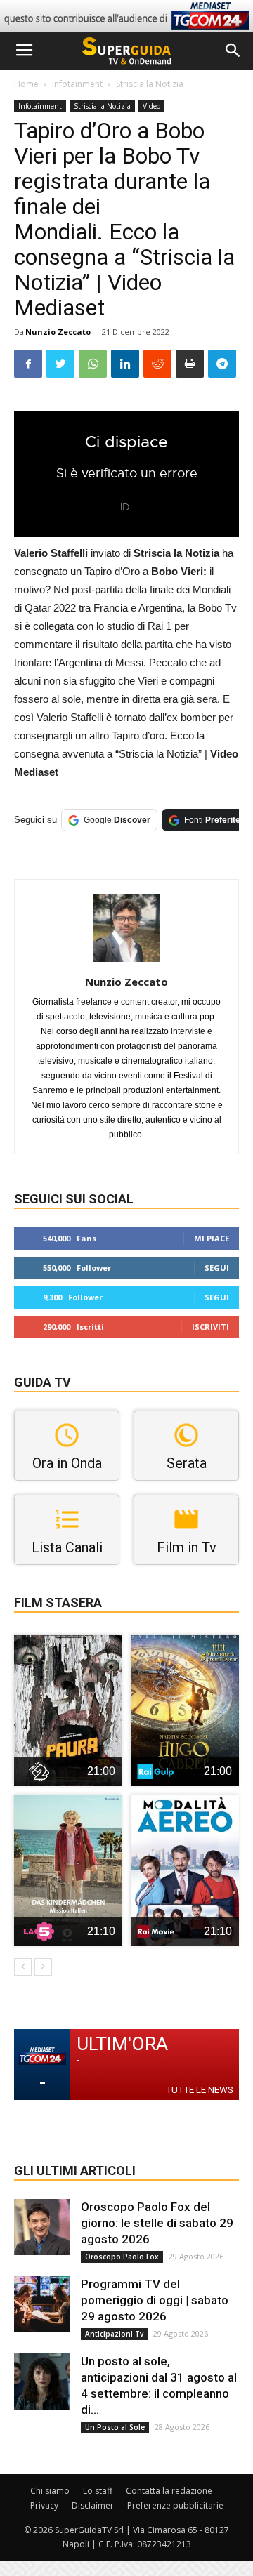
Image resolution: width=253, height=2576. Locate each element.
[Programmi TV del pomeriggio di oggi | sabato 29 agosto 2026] (42, 2304)
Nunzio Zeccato (58, 332)
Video (151, 106)
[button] (233, 51)
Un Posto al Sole (115, 2427)
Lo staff (98, 2491)
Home (26, 84)
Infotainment (77, 84)
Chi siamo (50, 2491)
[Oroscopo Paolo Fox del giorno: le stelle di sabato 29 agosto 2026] (42, 2227)
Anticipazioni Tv (114, 2334)
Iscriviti (210, 1327)
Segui (217, 1268)
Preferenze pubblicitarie (175, 2505)
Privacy (44, 2505)
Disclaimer (93, 2505)
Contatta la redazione (169, 2491)
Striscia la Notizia (150, 84)
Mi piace (212, 1238)
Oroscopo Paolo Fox (122, 2257)
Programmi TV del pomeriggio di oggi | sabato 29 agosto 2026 (155, 2300)
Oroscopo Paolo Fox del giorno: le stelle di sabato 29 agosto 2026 (157, 2223)
